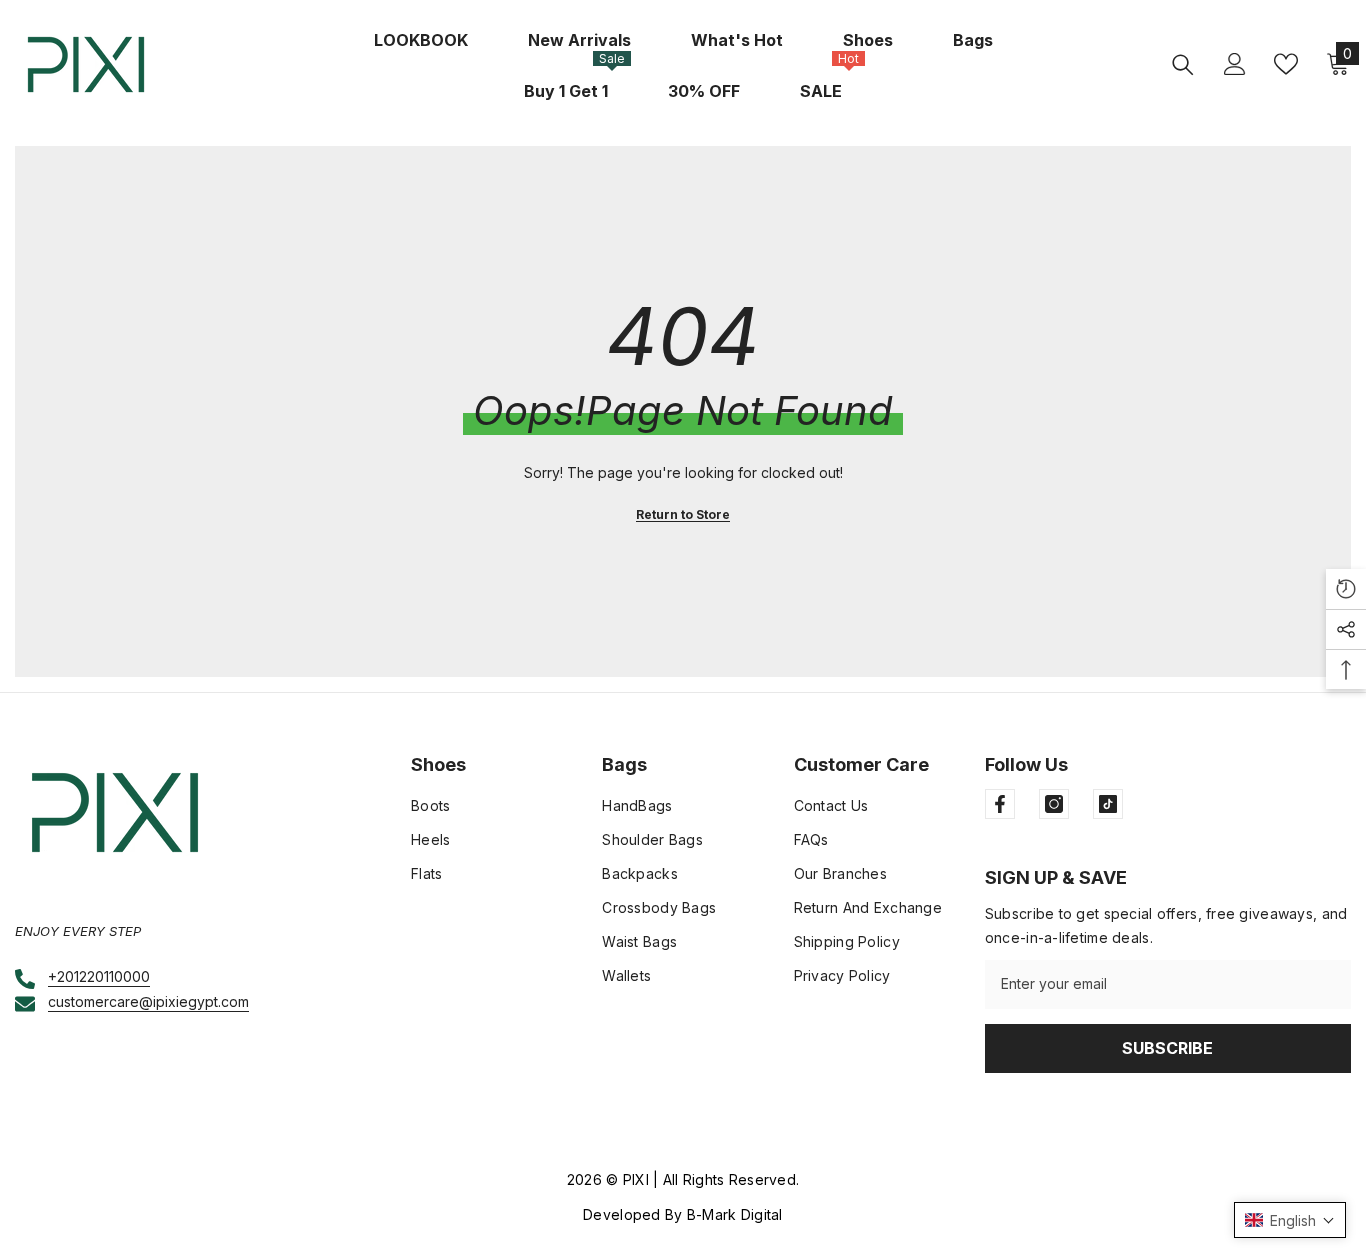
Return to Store (683, 514)
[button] (1290, 1220)
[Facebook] (1000, 804)
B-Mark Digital (735, 1214)
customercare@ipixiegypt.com (148, 1001)
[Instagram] (1054, 804)
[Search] (1183, 64)
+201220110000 (99, 976)
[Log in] (1235, 64)
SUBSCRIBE (1167, 1048)
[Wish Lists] (1286, 64)
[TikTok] (1108, 804)
